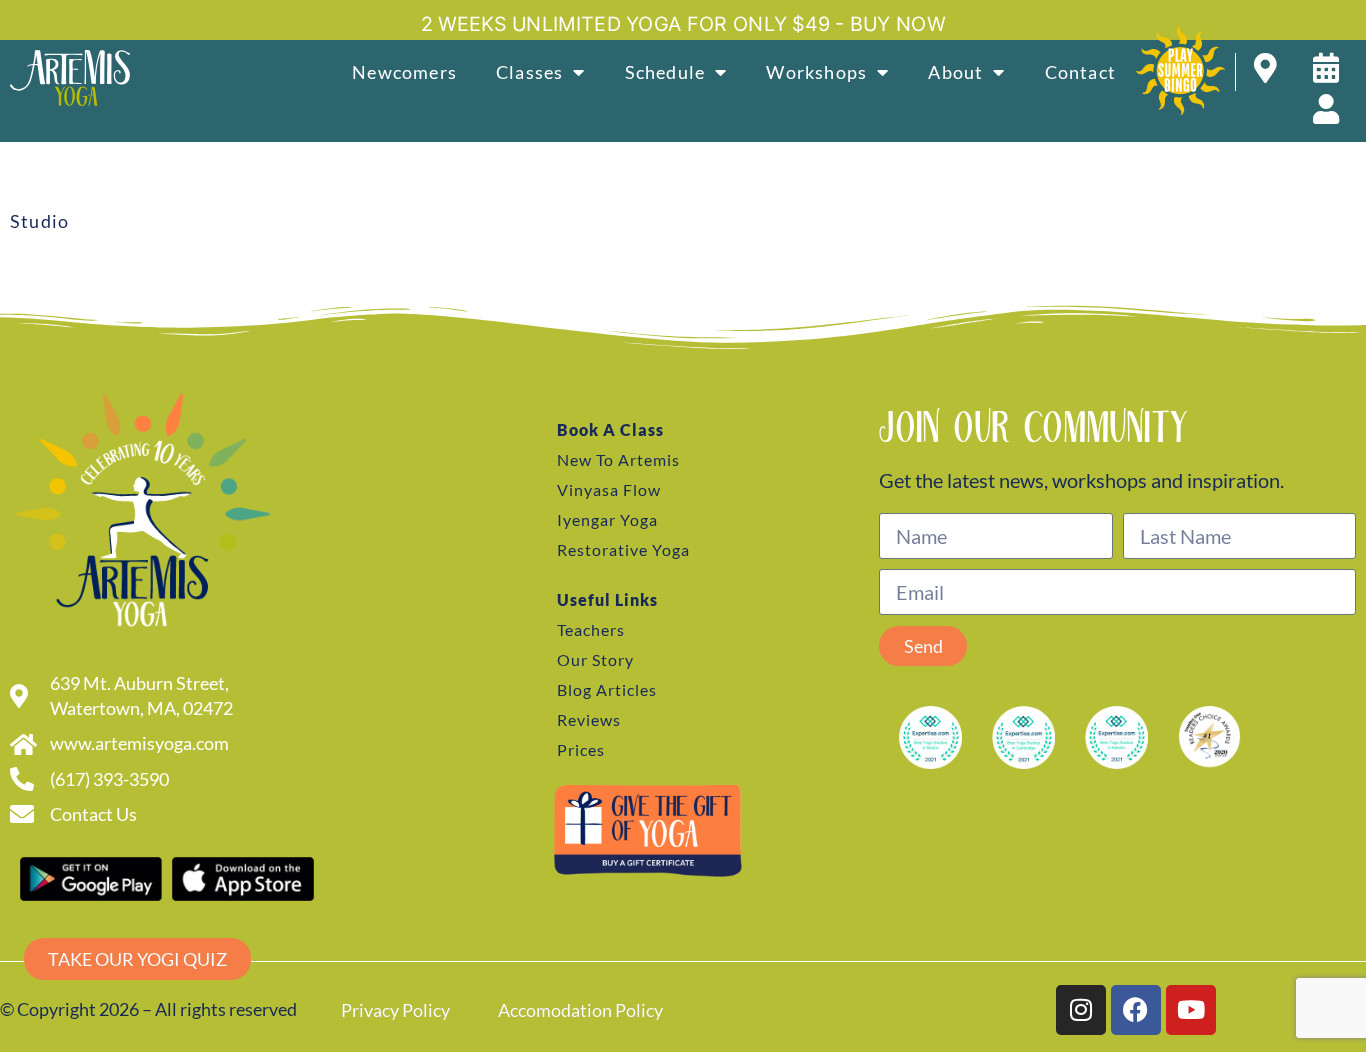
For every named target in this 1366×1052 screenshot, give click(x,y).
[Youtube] (1191, 1010)
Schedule (665, 72)
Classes (529, 72)
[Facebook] (1136, 1010)
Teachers (591, 629)
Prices (581, 749)
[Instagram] (1081, 1010)
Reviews (589, 719)
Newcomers (404, 72)
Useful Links (607, 599)
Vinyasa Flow (609, 489)
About (955, 72)
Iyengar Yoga (607, 519)
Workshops (816, 72)
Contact (1080, 72)
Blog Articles (607, 689)
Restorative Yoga (623, 549)
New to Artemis (618, 459)
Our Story (595, 659)
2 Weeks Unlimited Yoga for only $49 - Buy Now (683, 23)
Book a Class (610, 429)
